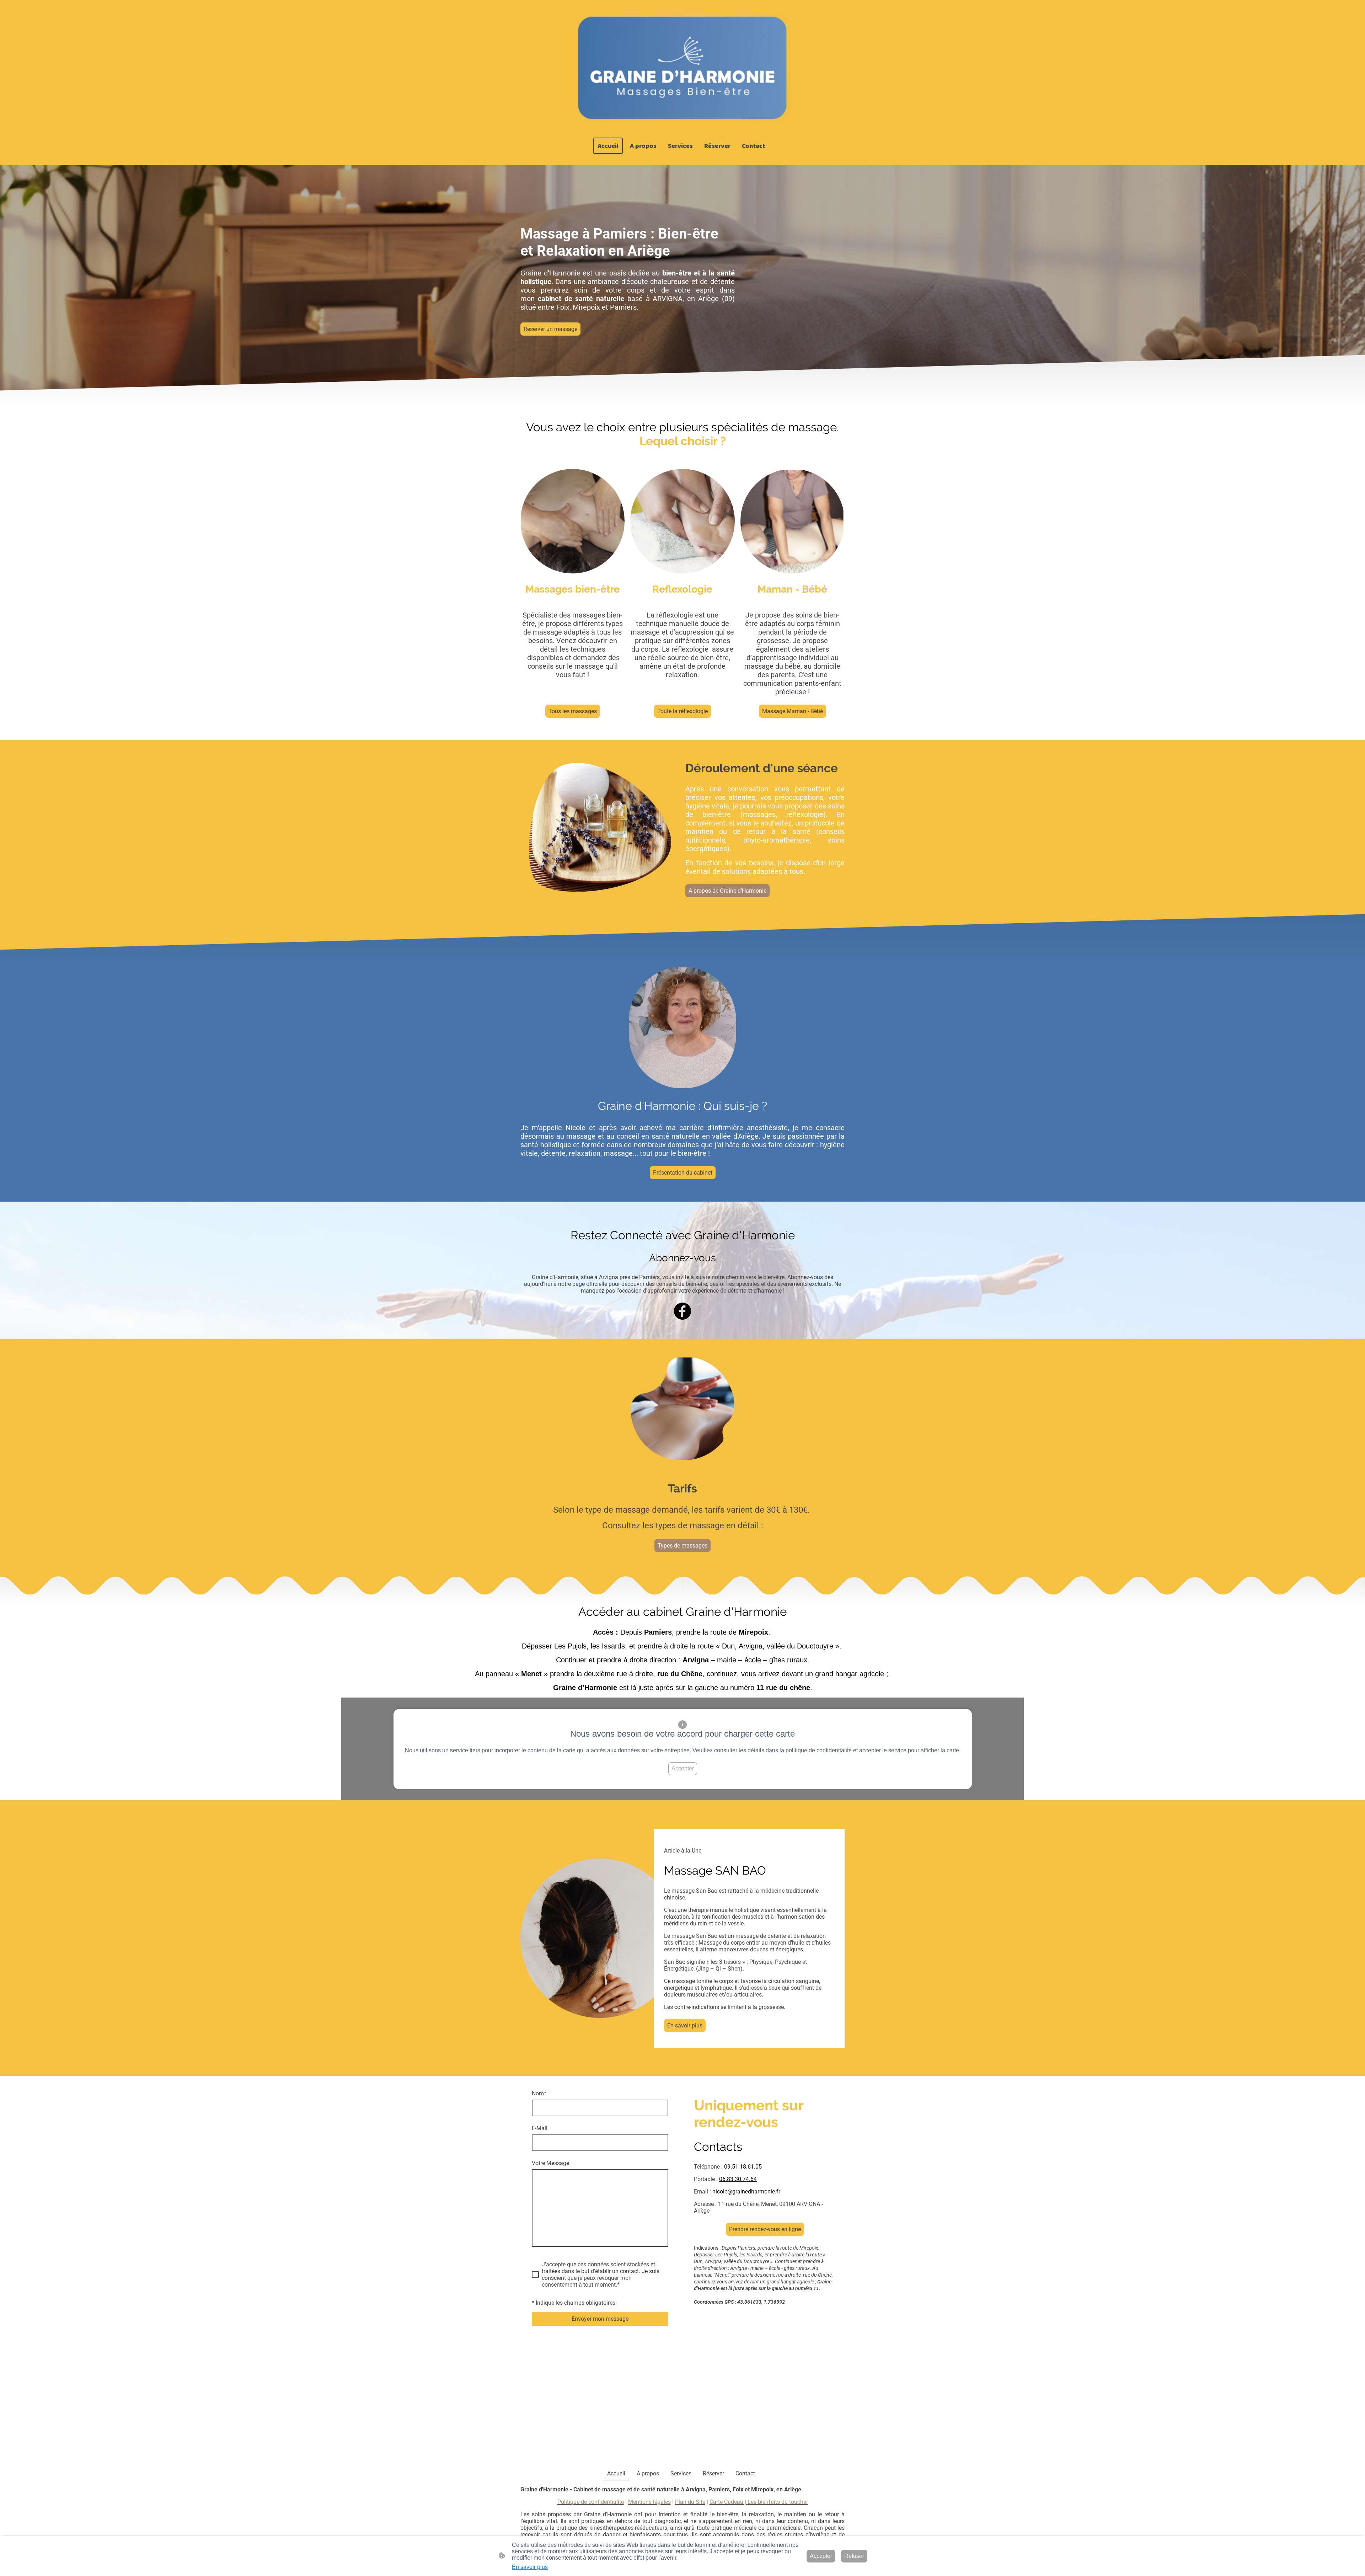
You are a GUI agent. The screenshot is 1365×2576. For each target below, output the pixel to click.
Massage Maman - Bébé (793, 711)
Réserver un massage (550, 329)
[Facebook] (682, 1311)
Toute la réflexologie (682, 711)
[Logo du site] (682, 69)
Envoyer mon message (600, 2319)
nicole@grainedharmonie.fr (746, 2192)
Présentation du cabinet (683, 1173)
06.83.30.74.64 (738, 2179)
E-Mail (540, 2128)
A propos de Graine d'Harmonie (727, 891)
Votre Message (550, 2163)
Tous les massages (573, 711)
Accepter (683, 1768)
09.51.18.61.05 (743, 2167)
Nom (539, 2093)
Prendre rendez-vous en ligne (765, 2229)
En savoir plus (685, 2025)
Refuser (854, 2556)
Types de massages (682, 1546)
